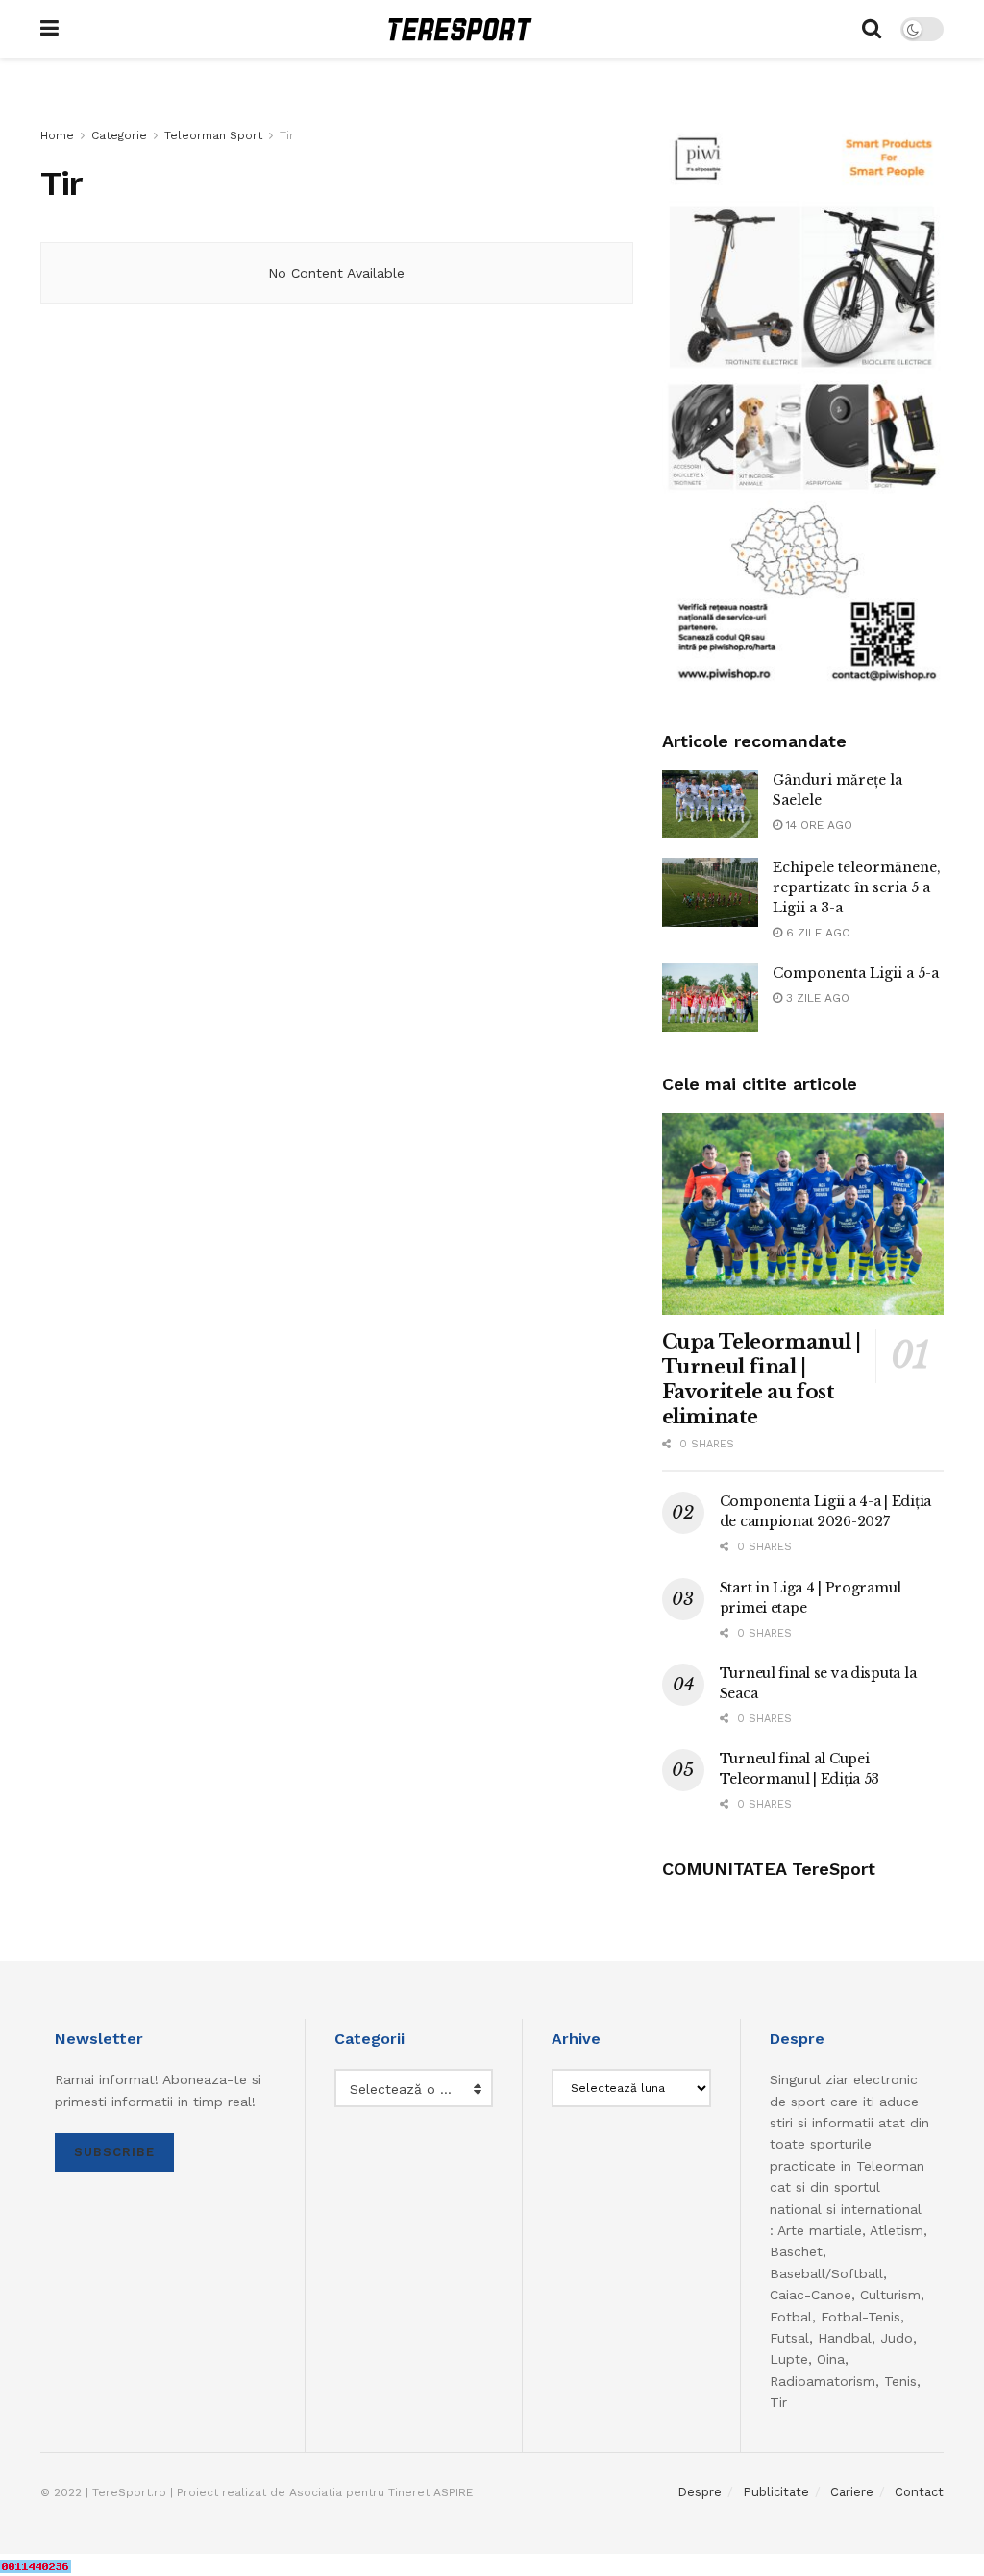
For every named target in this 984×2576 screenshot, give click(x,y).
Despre (700, 2492)
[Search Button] (872, 29)
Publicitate (776, 2492)
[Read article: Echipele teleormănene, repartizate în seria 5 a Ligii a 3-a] (710, 892)
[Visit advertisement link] (803, 407)
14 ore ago (817, 825)
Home (57, 135)
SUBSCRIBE (114, 2152)
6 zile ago (816, 933)
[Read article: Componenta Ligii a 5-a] (710, 998)
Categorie (119, 135)
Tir (287, 135)
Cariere (852, 2492)
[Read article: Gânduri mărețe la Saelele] (710, 805)
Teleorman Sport (213, 135)
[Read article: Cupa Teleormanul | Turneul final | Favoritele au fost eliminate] (803, 1214)
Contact (919, 2492)
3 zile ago (816, 998)
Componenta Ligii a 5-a (856, 973)
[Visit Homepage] (460, 29)
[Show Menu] (49, 29)
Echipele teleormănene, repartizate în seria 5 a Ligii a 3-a (857, 887)
